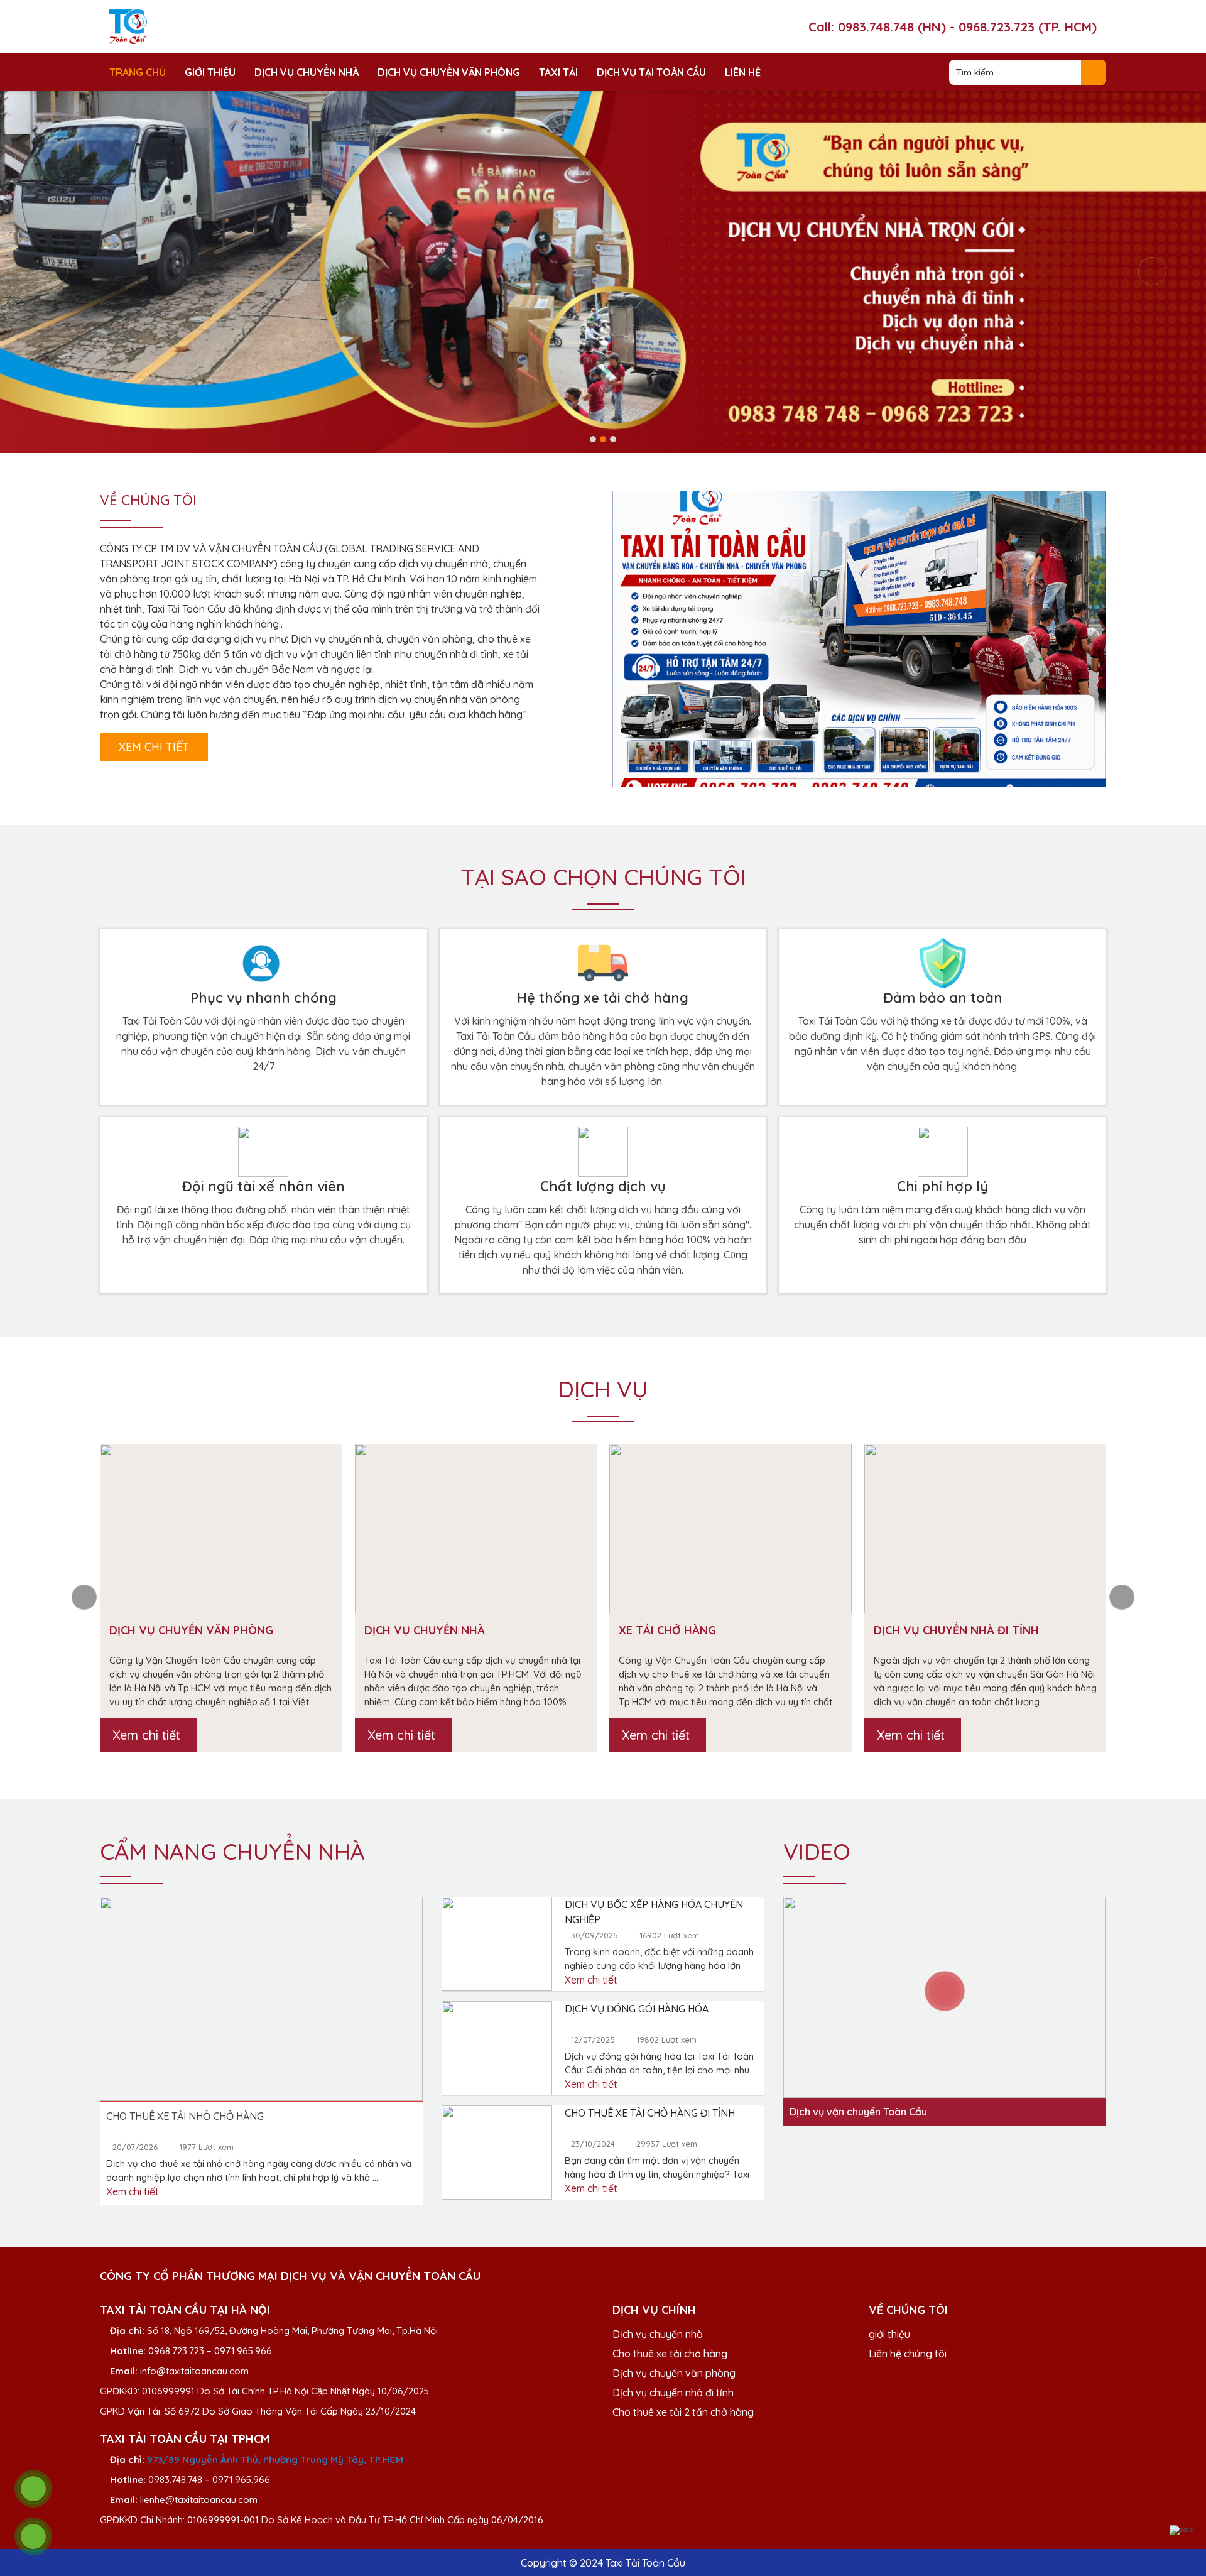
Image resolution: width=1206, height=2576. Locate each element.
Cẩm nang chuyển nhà (232, 1851)
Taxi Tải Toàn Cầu (645, 2563)
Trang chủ (138, 72)
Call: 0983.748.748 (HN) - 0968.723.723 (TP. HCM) (953, 27)
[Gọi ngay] (33, 2489)
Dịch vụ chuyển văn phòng (449, 72)
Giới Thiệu (210, 72)
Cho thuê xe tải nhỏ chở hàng (185, 2116)
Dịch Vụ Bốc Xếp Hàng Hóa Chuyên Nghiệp (654, 1912)
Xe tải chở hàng (667, 1630)
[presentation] (54, 271)
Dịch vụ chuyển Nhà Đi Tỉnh (956, 1630)
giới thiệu (889, 2334)
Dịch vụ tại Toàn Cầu (651, 72)
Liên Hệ (743, 72)
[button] (593, 439)
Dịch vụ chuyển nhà (307, 72)
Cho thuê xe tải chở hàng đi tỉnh (650, 2113)
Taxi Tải (558, 72)
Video (817, 1851)
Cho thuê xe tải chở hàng (670, 2354)
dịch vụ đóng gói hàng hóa (637, 2009)
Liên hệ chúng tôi (908, 2354)
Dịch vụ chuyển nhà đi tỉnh (673, 2393)
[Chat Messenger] (1182, 2513)
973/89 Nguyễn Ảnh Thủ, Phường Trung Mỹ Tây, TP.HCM (275, 2459)
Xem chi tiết (154, 747)
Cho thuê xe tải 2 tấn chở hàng (683, 2412)
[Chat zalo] (1182, 2530)
